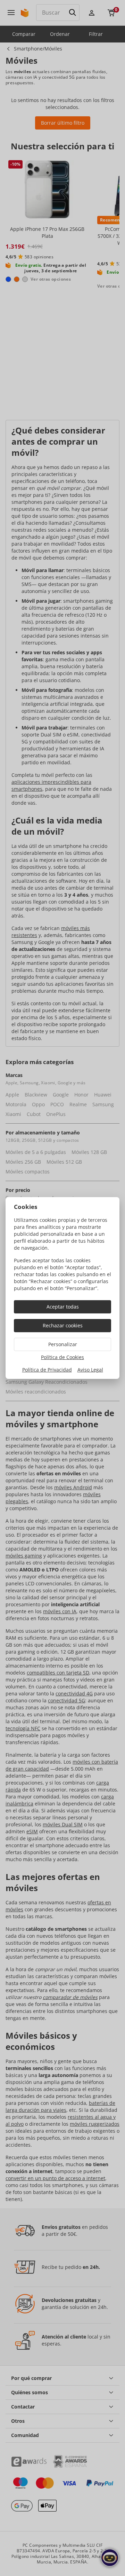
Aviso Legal (90, 1370)
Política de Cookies (62, 1357)
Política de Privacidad (47, 1370)
